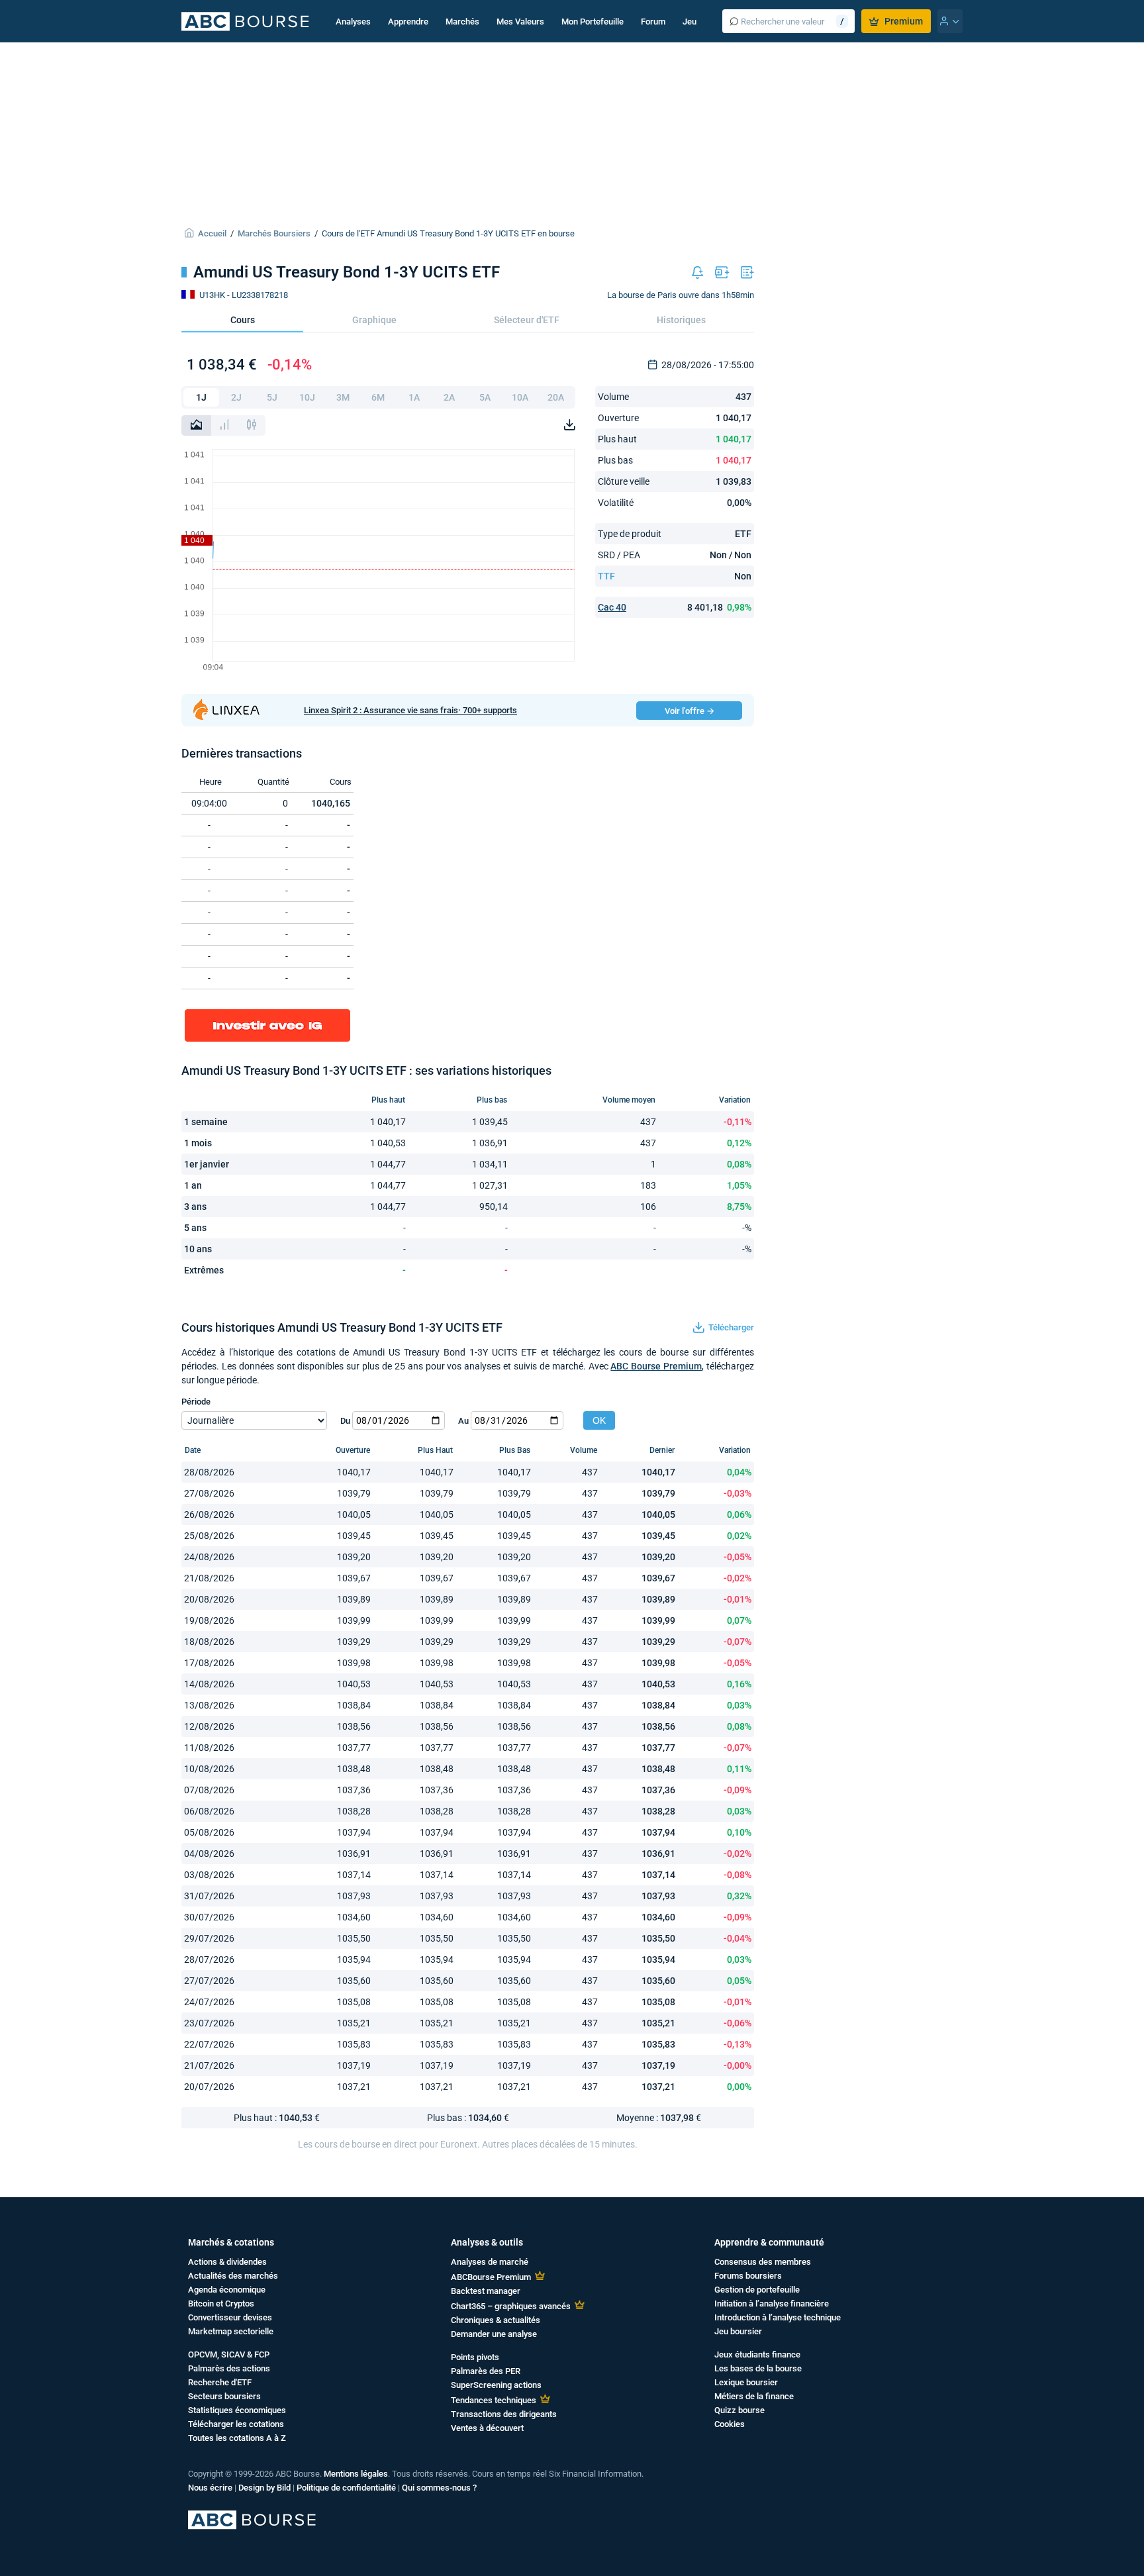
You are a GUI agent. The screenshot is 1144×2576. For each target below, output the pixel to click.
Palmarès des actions (229, 2368)
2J (236, 397)
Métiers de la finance (754, 2396)
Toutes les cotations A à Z (237, 2438)
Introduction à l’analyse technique (778, 2317)
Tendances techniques (494, 2400)
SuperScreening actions (496, 2385)
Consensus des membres (763, 2262)
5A (485, 397)
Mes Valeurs (520, 22)
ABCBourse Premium (491, 2277)
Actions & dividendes (227, 2262)
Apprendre (408, 22)
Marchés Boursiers (274, 233)
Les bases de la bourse (758, 2368)
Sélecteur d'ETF (527, 320)
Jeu (690, 22)
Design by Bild (264, 2488)
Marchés (462, 22)
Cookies (730, 2424)
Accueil (212, 233)
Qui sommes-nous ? (439, 2488)
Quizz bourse (739, 2410)
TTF (606, 576)
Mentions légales (356, 2474)
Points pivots (475, 2357)
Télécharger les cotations (236, 2424)
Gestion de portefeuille (757, 2290)
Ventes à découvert (487, 2428)
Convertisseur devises (230, 2317)
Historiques (681, 320)
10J (307, 397)
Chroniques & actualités (496, 2320)
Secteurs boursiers (224, 2396)
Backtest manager (486, 2291)
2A (449, 397)
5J (272, 397)
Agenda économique (227, 2290)
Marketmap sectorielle (231, 2331)
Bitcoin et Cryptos (221, 2304)
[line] (196, 425)
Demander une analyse (494, 2334)
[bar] (224, 425)
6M (378, 397)
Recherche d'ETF (220, 2382)
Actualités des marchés (233, 2276)
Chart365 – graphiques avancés (511, 2306)
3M (343, 397)
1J (201, 397)
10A (520, 397)
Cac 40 (612, 607)
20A (556, 397)
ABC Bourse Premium (656, 1366)
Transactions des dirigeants (504, 2414)
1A (414, 397)
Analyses (353, 22)
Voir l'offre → (690, 711)
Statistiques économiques (237, 2410)
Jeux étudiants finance (757, 2354)
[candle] (252, 425)
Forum (653, 22)
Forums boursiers (748, 2276)
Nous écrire (210, 2488)
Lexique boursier (746, 2382)
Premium (904, 21)
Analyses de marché (490, 2262)
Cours (243, 320)
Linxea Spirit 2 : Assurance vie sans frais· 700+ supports (410, 710)
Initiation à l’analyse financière (772, 2304)
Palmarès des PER (486, 2371)
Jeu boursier (738, 2331)
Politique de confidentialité (346, 2488)
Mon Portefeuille (593, 22)
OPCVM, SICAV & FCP (229, 2354)
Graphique (374, 320)
